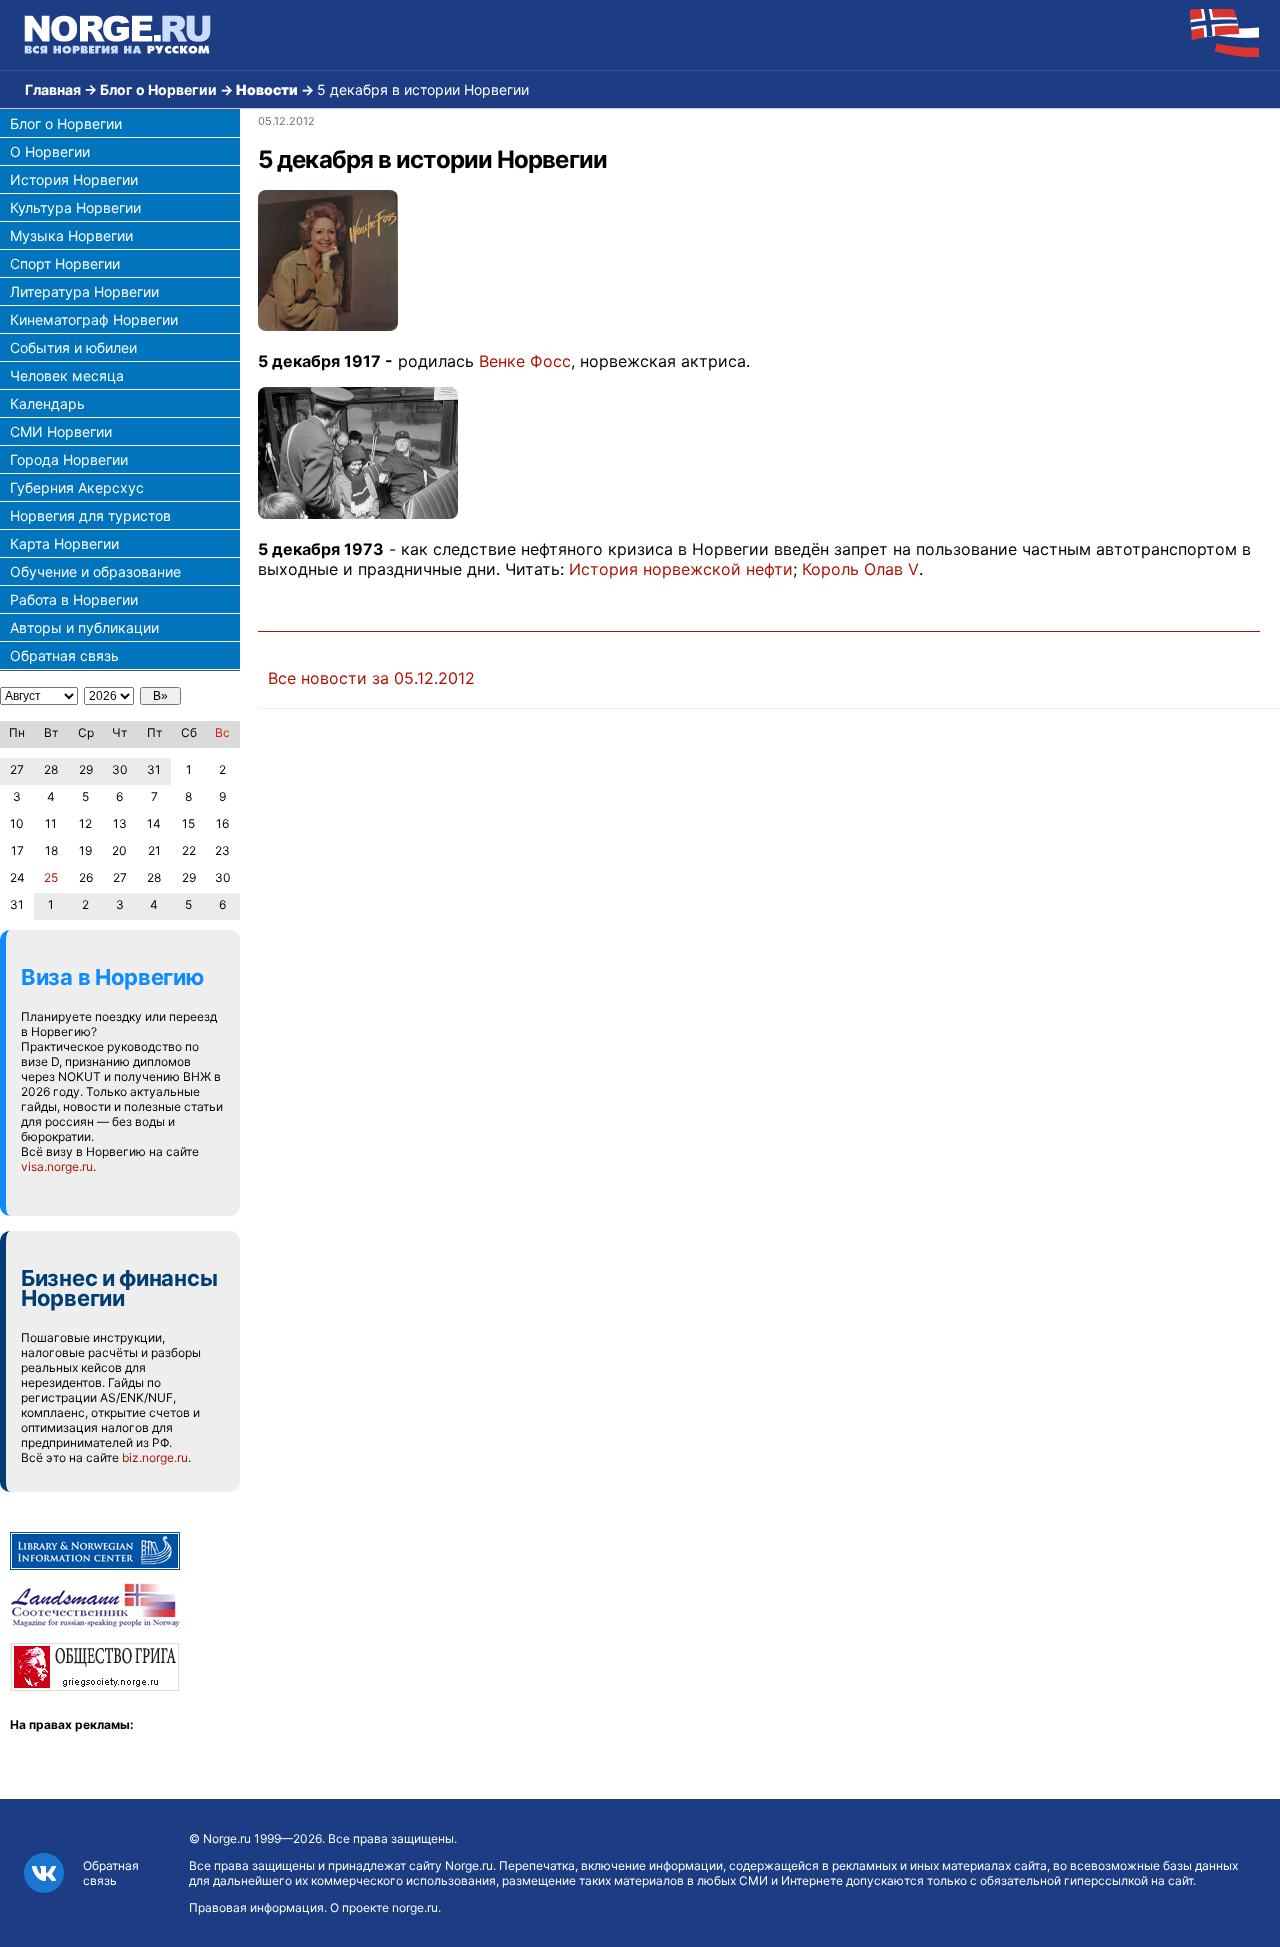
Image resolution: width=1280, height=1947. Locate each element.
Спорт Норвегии (65, 263)
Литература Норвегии (84, 291)
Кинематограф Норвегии (94, 319)
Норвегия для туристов (90, 515)
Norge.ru (227, 1838)
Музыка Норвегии (71, 235)
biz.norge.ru (155, 1457)
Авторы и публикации (84, 627)
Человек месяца (67, 375)
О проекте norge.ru (384, 1907)
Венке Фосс (525, 361)
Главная (53, 89)
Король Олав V (860, 569)
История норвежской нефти (681, 569)
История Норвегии (74, 179)
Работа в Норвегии (74, 599)
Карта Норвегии (64, 543)
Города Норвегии (69, 459)
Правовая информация (256, 1907)
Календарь (47, 403)
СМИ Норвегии (61, 431)
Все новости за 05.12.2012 (371, 678)
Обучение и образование (95, 571)
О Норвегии (50, 151)
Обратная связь (64, 655)
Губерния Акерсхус (77, 487)
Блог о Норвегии (158, 89)
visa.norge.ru (57, 1166)
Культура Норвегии (75, 207)
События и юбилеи (73, 347)
